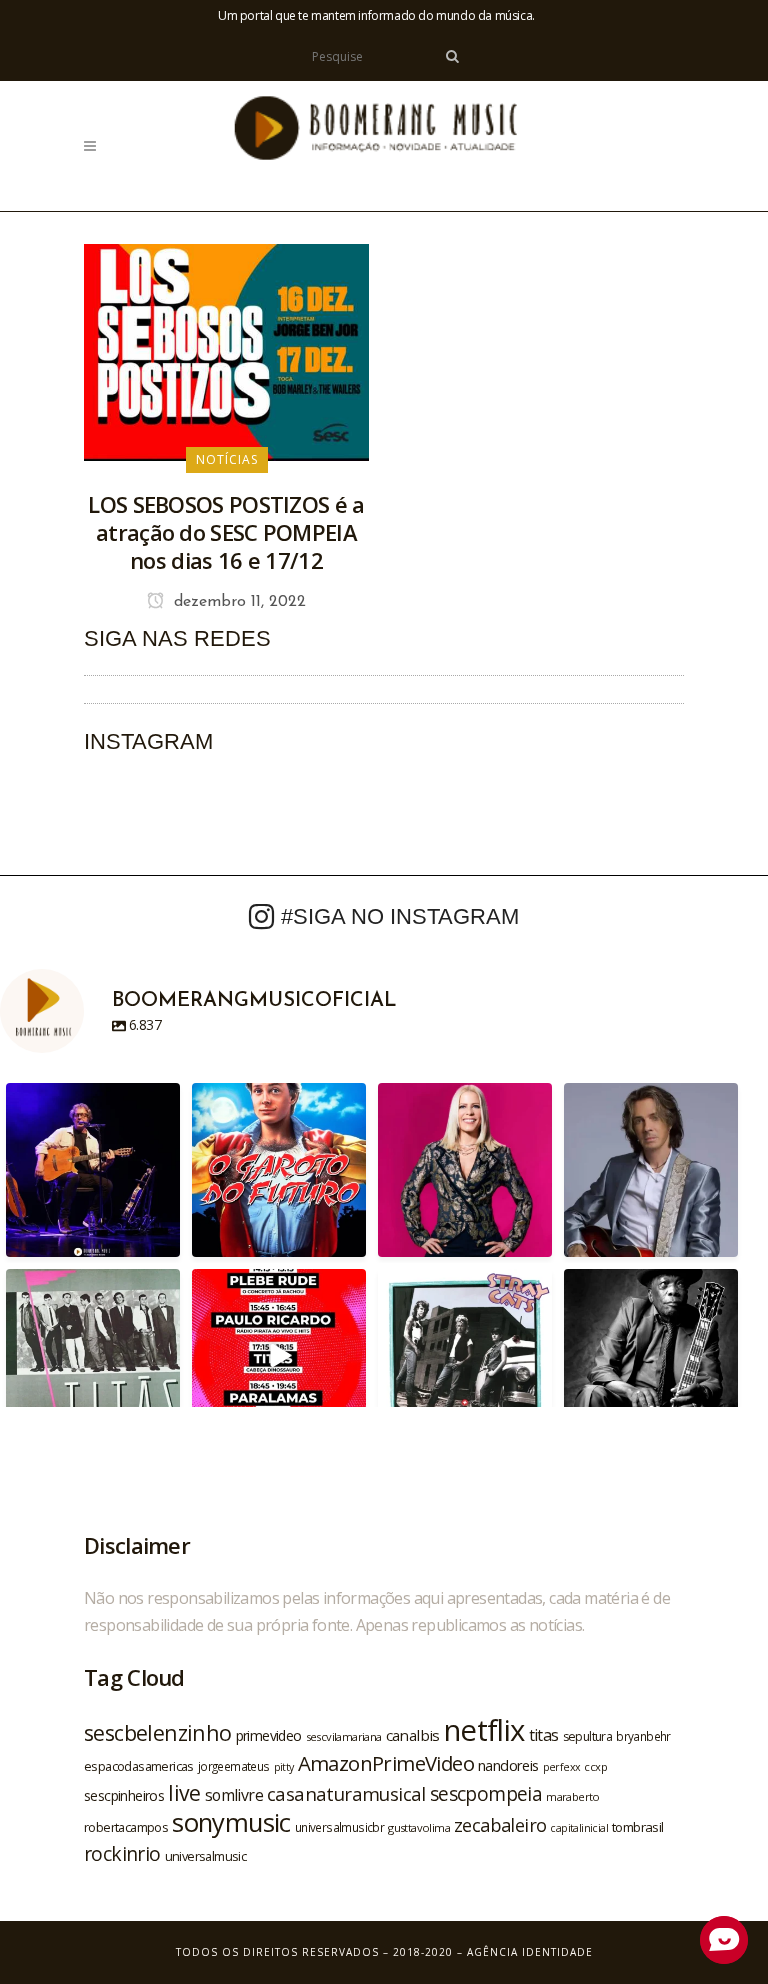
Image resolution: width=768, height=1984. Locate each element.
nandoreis (508, 1765)
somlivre (234, 1795)
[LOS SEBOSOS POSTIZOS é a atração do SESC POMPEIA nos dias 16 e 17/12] (226, 351)
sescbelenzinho (158, 1732)
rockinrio (122, 1853)
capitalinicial (579, 1828)
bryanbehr (643, 1736)
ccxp (595, 1766)
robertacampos (126, 1827)
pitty (284, 1767)
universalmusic (206, 1856)
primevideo (269, 1735)
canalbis (413, 1735)
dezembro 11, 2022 (237, 602)
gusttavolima (419, 1827)
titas (544, 1735)
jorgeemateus (234, 1766)
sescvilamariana (344, 1736)
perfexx (562, 1767)
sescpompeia (486, 1794)
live (184, 1792)
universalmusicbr (339, 1827)
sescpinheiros (124, 1795)
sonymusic (231, 1822)
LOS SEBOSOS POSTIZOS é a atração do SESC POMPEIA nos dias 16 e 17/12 (226, 532)
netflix (484, 1730)
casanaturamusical (346, 1793)
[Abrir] (93, 1170)
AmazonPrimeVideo (386, 1763)
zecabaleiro (500, 1825)
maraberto (573, 1796)
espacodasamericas (139, 1766)
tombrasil (638, 1827)
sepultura (588, 1736)
